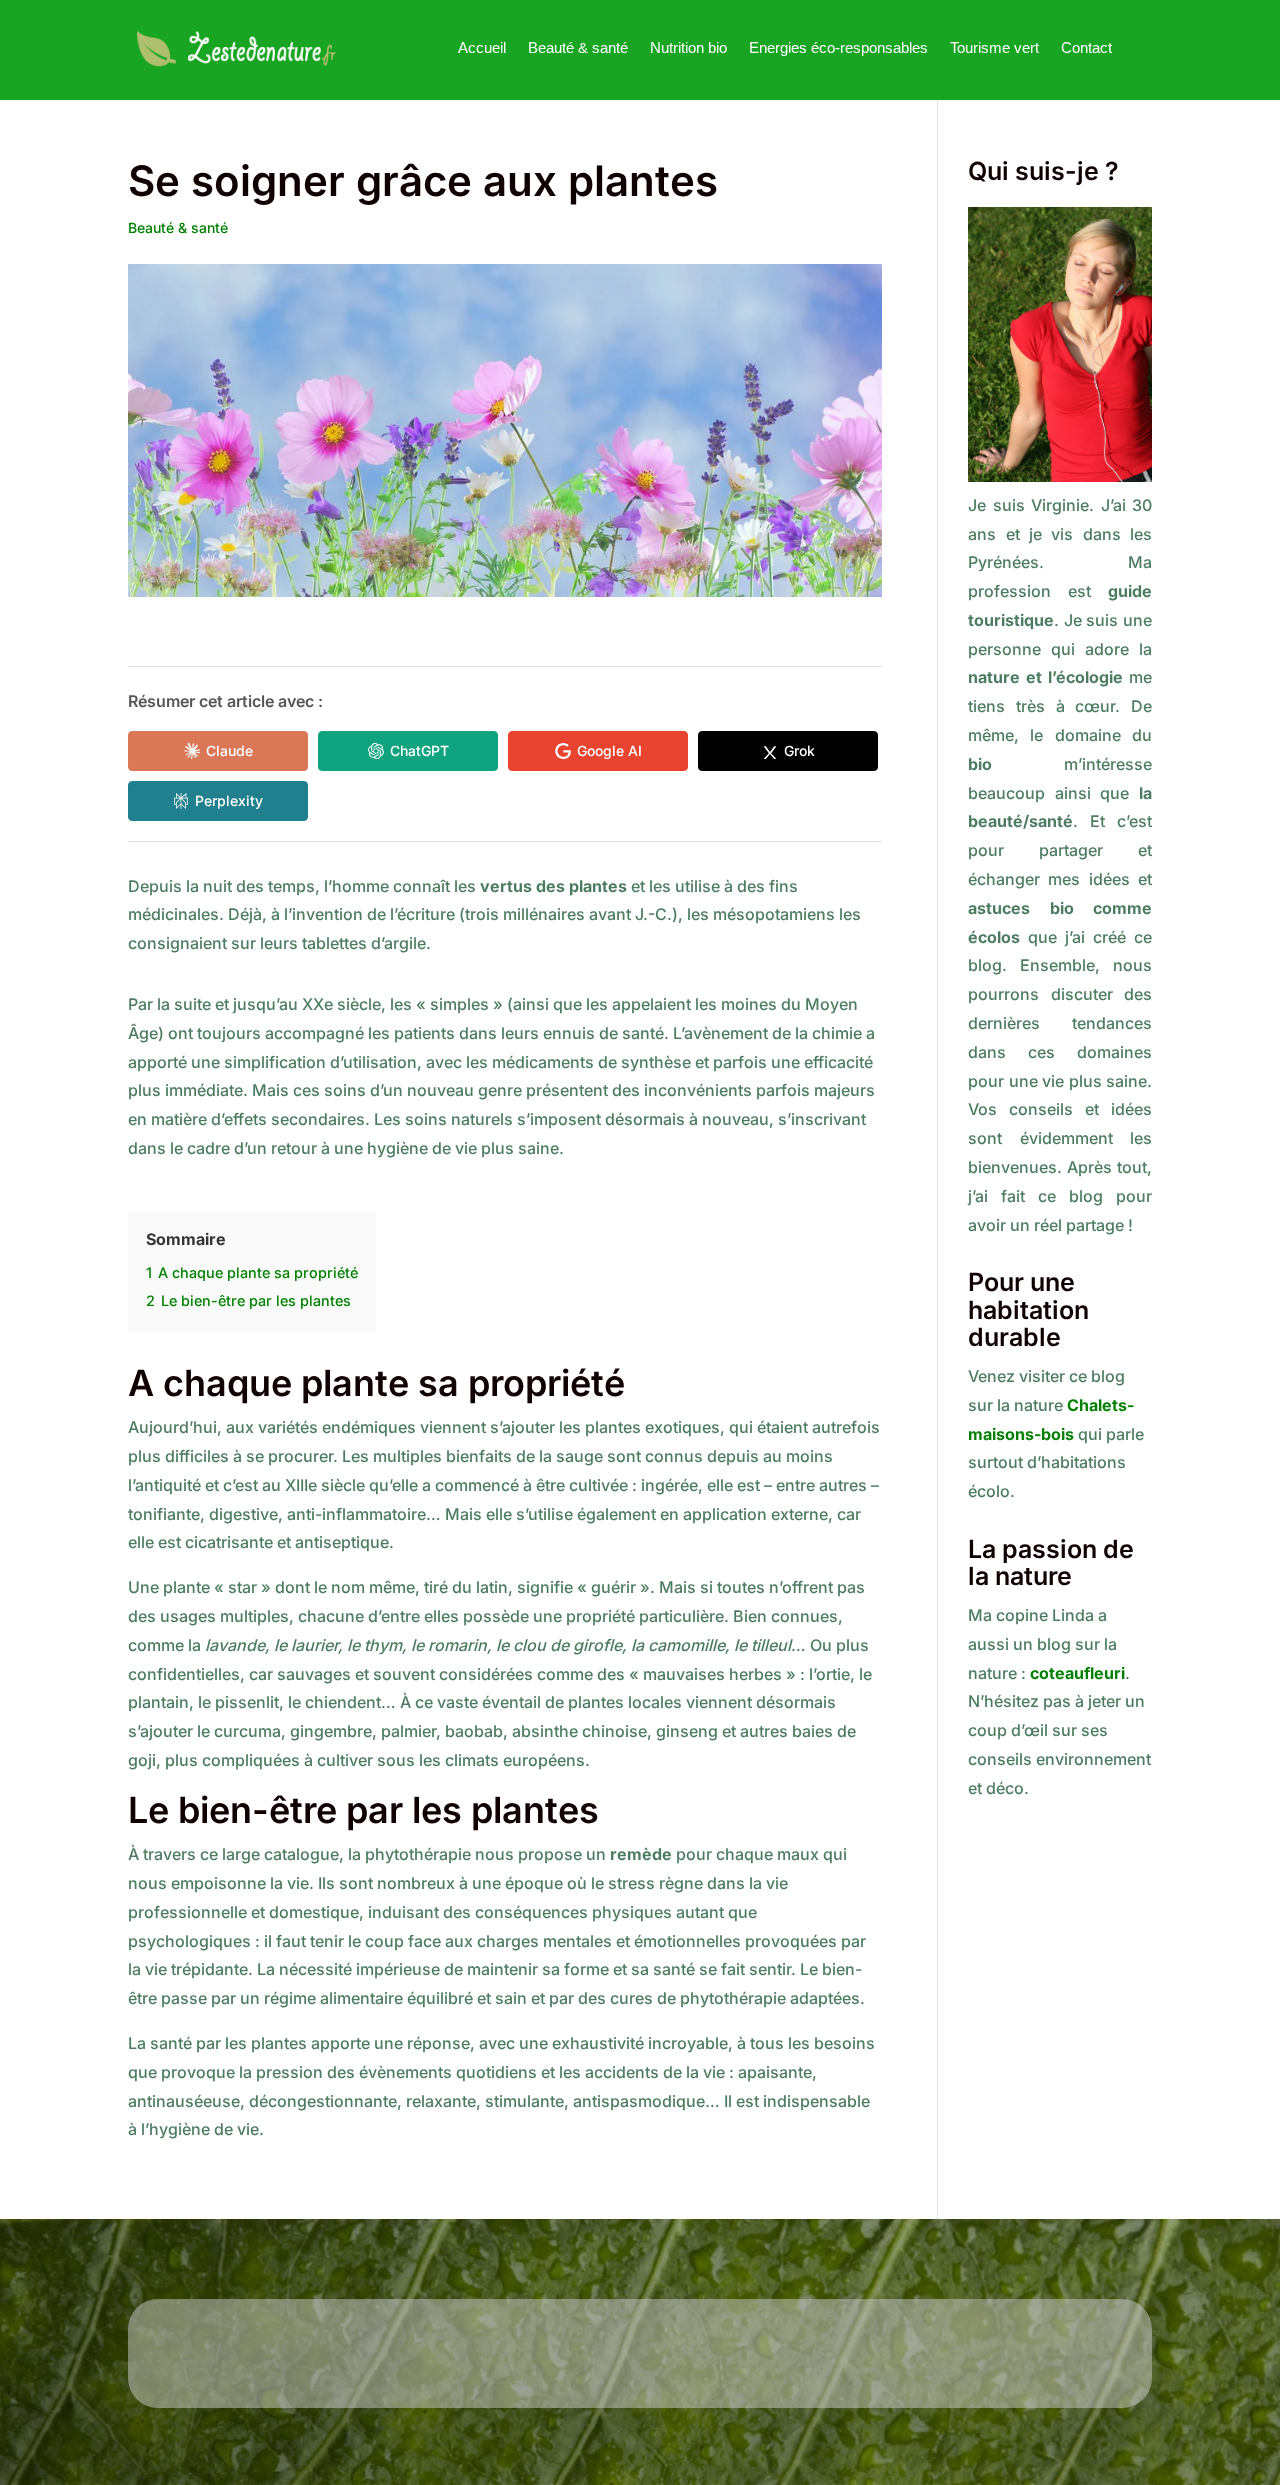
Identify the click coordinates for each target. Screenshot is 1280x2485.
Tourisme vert (994, 47)
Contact (1086, 47)
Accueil (482, 47)
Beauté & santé (578, 47)
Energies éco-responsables (838, 47)
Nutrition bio (688, 47)
